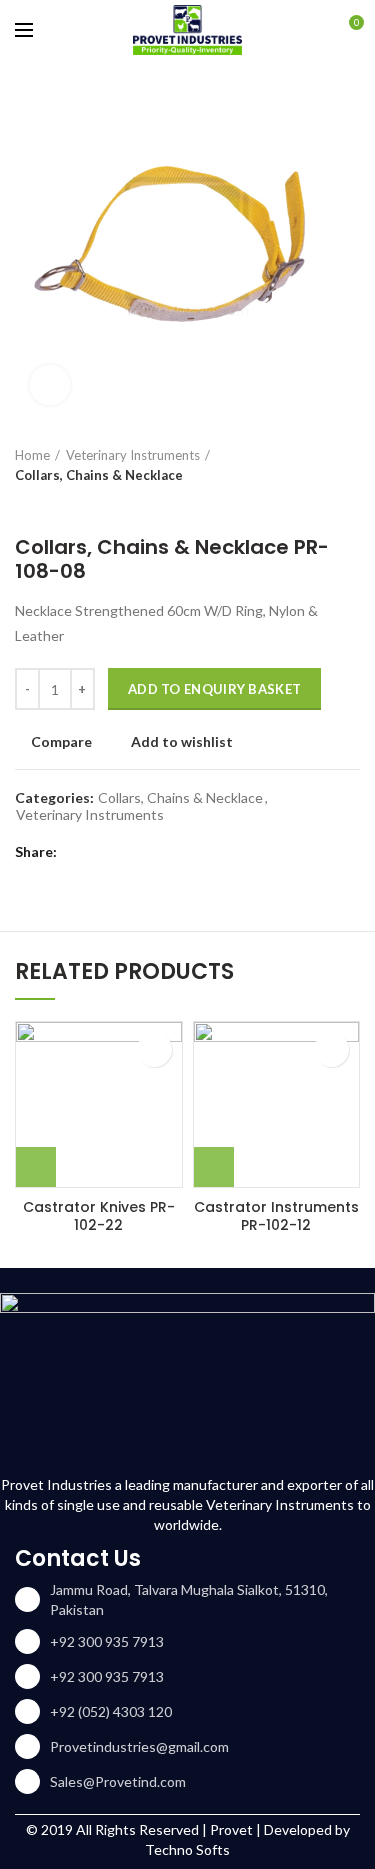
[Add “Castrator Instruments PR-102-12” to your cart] (214, 1167)
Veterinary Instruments (133, 455)
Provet (231, 1829)
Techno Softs (187, 1849)
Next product (65, 505)
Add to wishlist (182, 742)
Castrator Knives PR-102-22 (99, 1216)
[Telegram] (177, 852)
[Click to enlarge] (50, 385)
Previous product (25, 505)
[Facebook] (77, 852)
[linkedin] (152, 852)
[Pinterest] (127, 852)
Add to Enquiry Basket (214, 689)
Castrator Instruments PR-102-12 (276, 1216)
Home (32, 455)
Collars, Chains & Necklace (99, 475)
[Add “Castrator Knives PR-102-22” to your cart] (36, 1167)
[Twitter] (102, 852)
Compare (61, 742)
